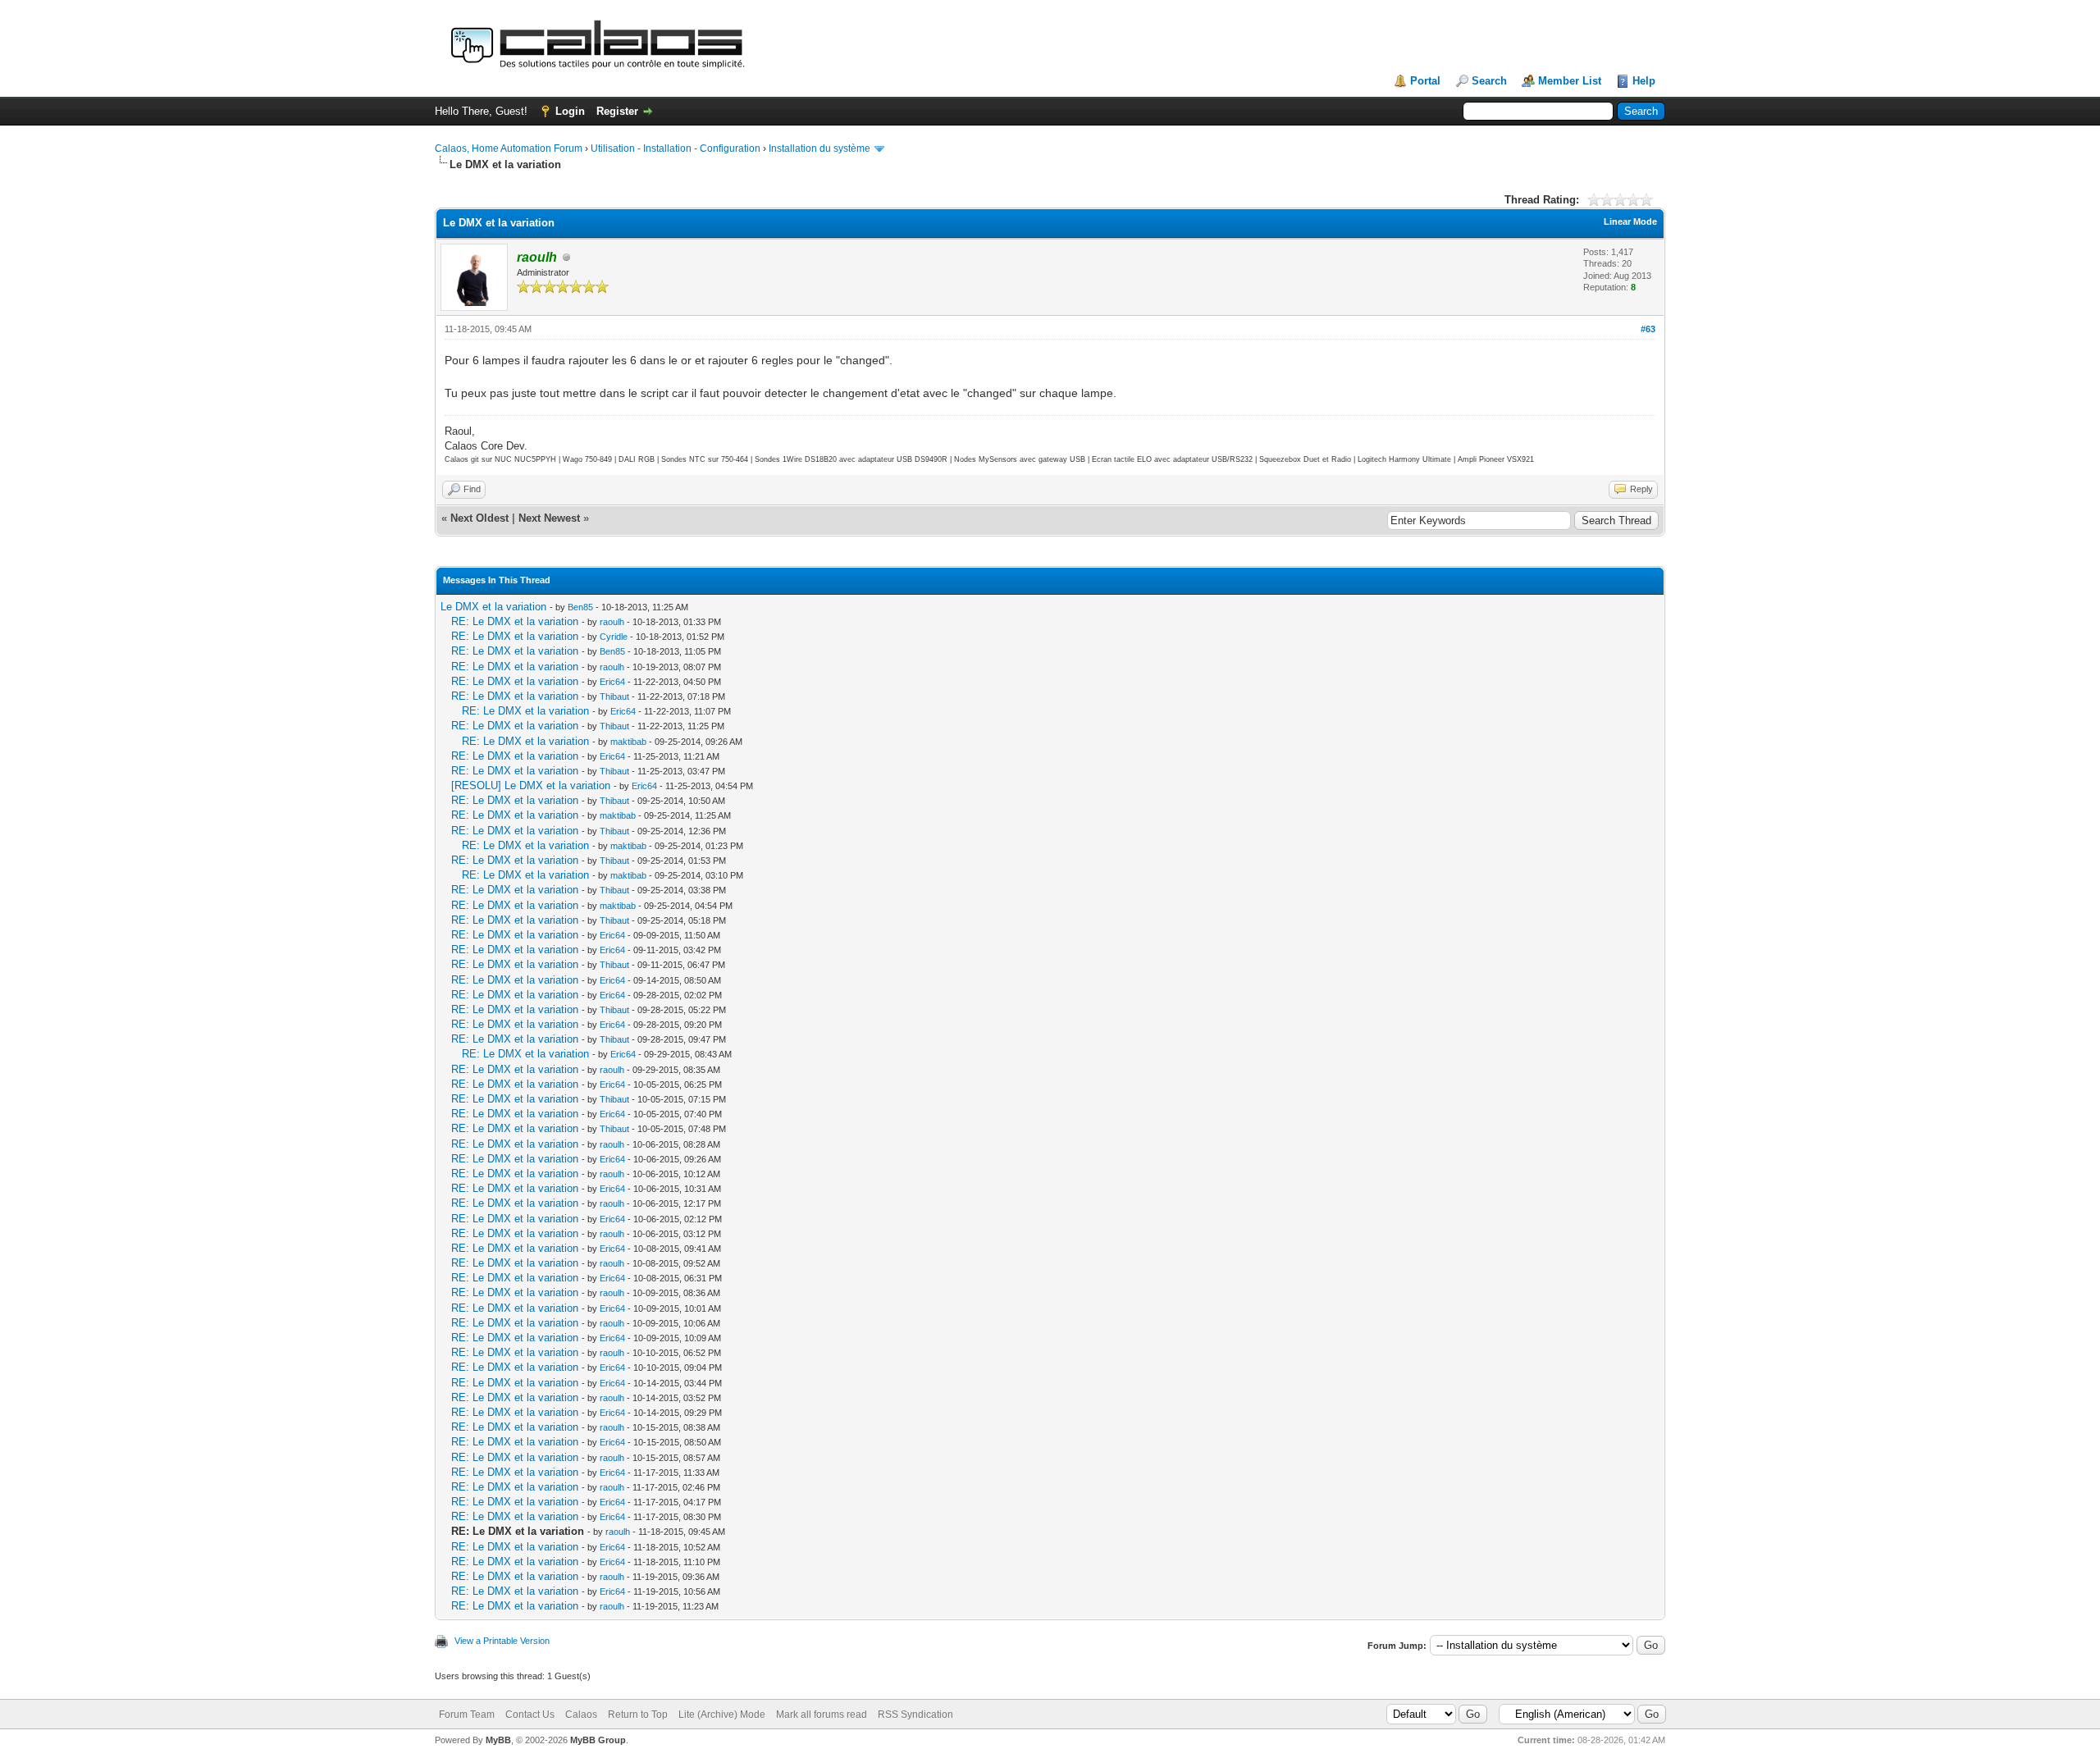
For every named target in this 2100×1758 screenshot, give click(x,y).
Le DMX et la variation (493, 607)
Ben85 (580, 607)
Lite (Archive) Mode (722, 1715)
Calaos (581, 1715)
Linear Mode (1630, 221)
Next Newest (549, 518)
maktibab (628, 742)
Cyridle (614, 637)
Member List (1570, 81)
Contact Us (530, 1715)
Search (1489, 81)
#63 (1648, 329)
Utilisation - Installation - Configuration (676, 148)
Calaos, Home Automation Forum (509, 148)
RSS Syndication (915, 1715)
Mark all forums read (822, 1715)
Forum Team (467, 1715)
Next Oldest (479, 518)
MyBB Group (598, 1740)
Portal (1425, 81)
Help (1644, 81)
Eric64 (612, 682)
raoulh (612, 622)
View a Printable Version (502, 1641)
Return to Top (638, 1715)
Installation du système (819, 148)
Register (617, 111)
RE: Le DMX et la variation (515, 621)
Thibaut (614, 696)
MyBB (498, 1740)
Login (570, 111)
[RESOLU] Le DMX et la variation (531, 785)
